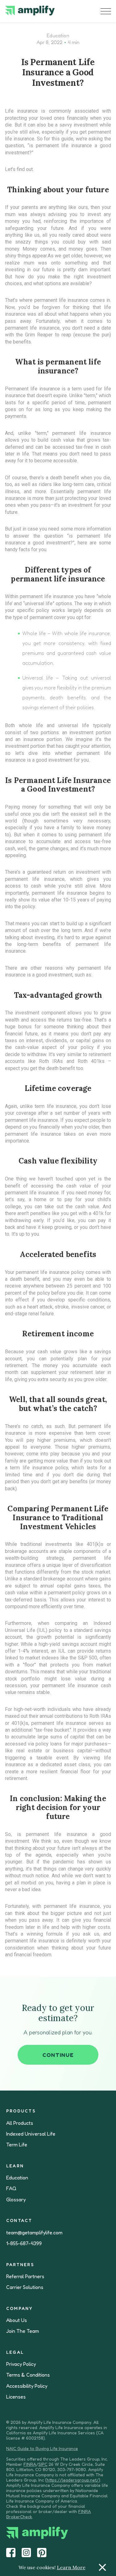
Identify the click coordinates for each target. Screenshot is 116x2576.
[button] (106, 11)
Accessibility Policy (27, 2386)
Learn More (71, 2567)
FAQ (11, 2189)
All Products (20, 2123)
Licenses (16, 2397)
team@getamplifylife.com (34, 2233)
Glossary (16, 2200)
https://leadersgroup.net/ (73, 2480)
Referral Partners (25, 2276)
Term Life (17, 2145)
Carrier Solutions (25, 2287)
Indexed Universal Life (31, 2134)
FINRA (30, 2464)
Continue (58, 2055)
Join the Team (23, 2331)
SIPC (43, 2464)
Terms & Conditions (28, 2375)
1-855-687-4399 (24, 2243)
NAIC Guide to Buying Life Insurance (42, 2448)
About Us (17, 2320)
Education (58, 35)
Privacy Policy (21, 2364)
